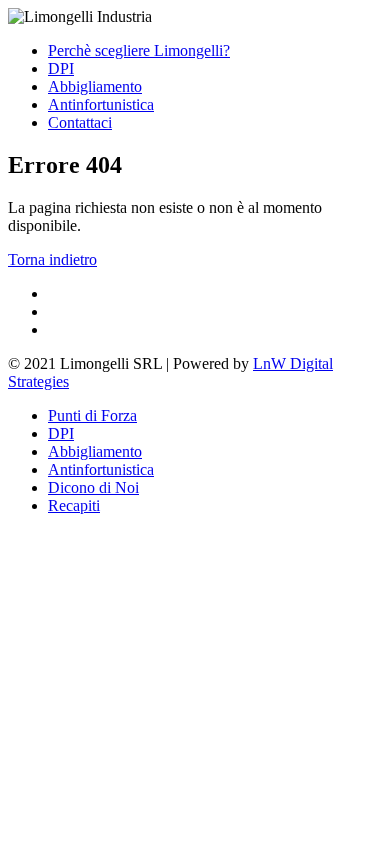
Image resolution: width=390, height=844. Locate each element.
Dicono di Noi (93, 487)
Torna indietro (52, 259)
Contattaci (80, 122)
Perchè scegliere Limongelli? (139, 50)
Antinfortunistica (101, 104)
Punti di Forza (92, 415)
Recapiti (74, 505)
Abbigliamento (95, 86)
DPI (61, 68)
